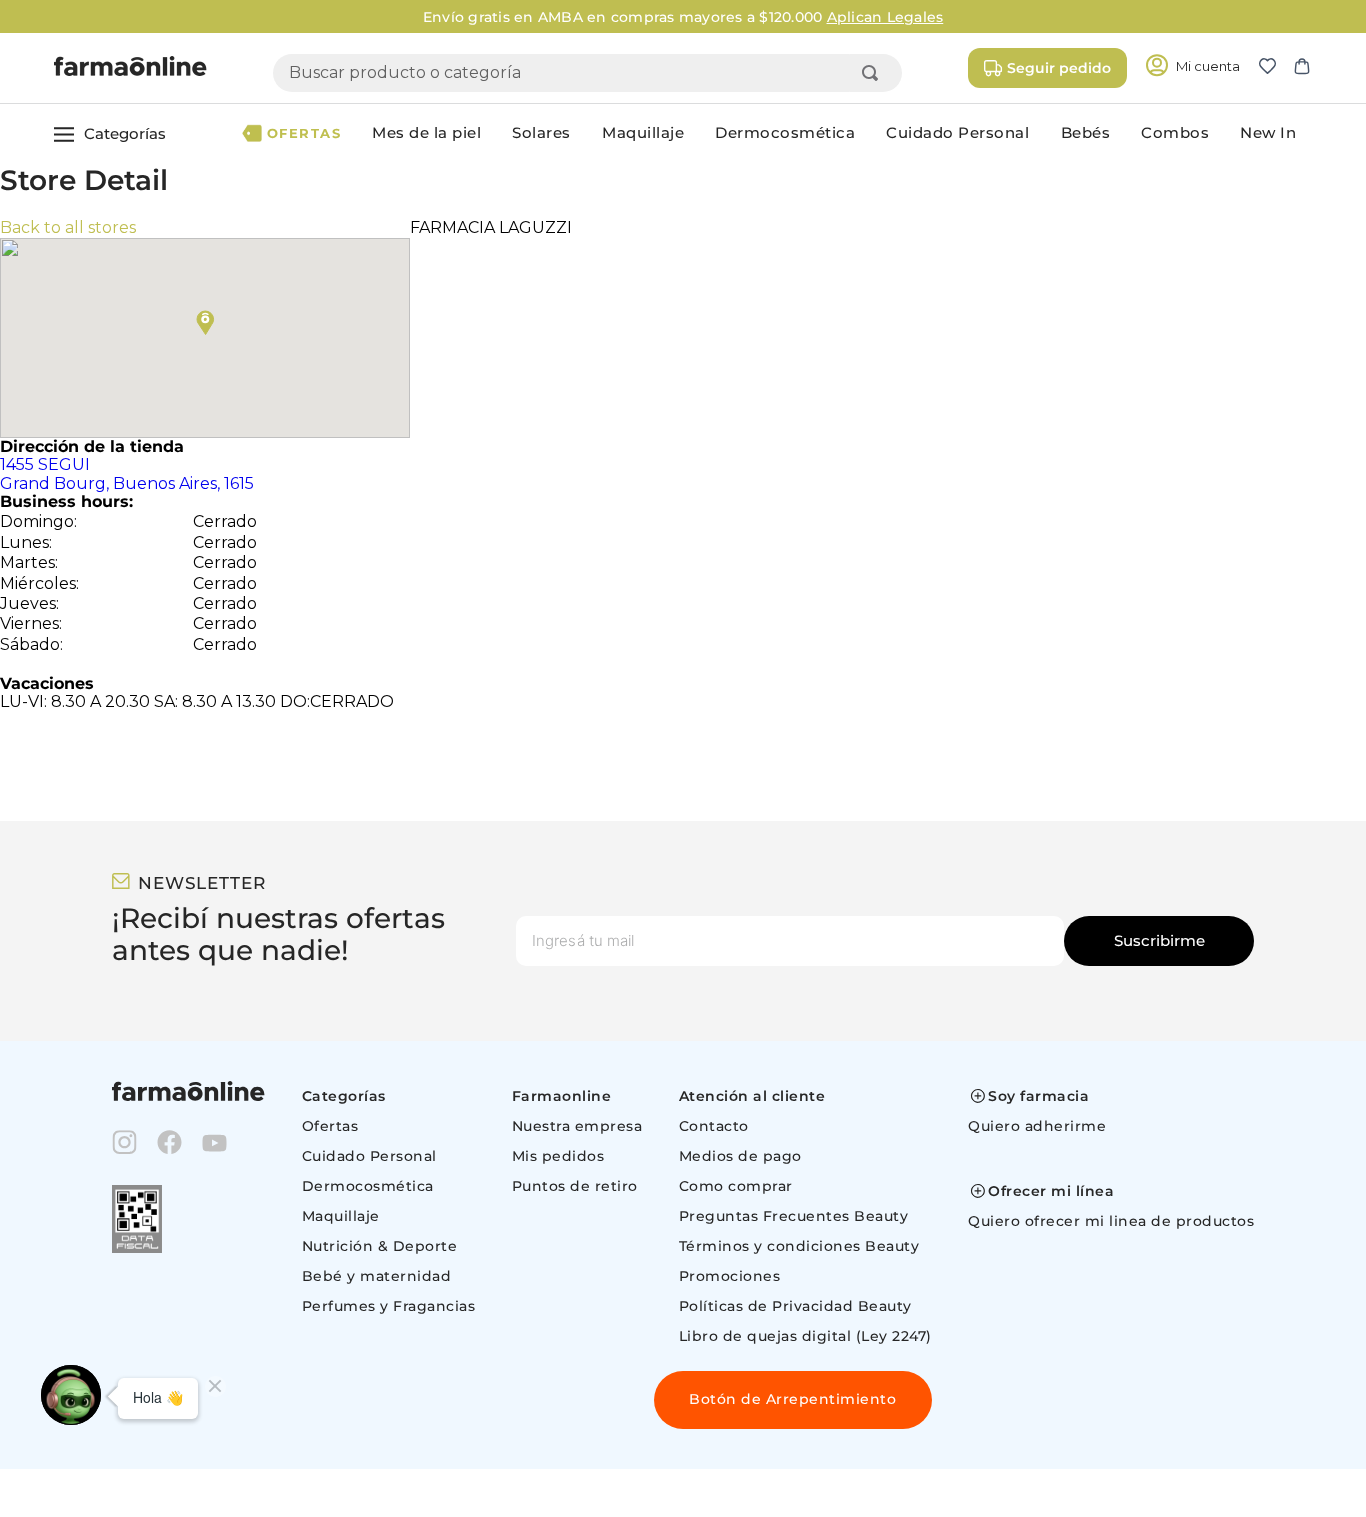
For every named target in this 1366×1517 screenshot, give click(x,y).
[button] (1275, 68)
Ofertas (330, 1126)
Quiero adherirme (1037, 1126)
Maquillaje (341, 1216)
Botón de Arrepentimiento (792, 1399)
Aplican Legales (885, 17)
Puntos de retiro (575, 1186)
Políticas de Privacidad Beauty (795, 1306)
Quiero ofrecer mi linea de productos (1111, 1221)
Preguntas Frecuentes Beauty (794, 1216)
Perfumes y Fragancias (389, 1306)
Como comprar (736, 1186)
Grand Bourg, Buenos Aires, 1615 (127, 473)
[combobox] (587, 73)
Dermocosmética (368, 1186)
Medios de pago (740, 1156)
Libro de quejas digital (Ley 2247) (805, 1336)
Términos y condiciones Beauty (799, 1246)
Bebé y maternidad (377, 1276)
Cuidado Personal (369, 1156)
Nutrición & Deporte (380, 1246)
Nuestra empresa (577, 1126)
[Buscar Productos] (874, 73)
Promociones (730, 1276)
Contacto (714, 1126)
